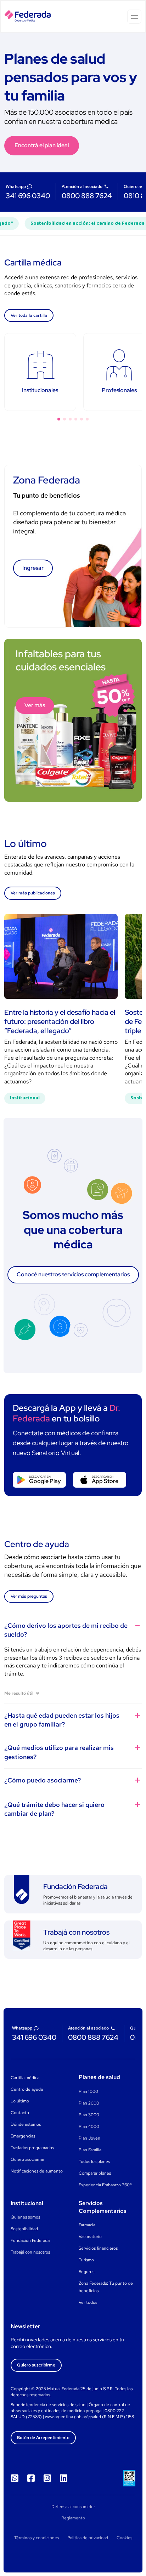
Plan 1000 (88, 2091)
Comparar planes (95, 2173)
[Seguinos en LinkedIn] (63, 2478)
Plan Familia (90, 2150)
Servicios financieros (98, 2248)
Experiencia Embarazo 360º (105, 2185)
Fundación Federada (30, 2240)
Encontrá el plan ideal (42, 145)
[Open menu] (134, 17)
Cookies (124, 2538)
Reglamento (73, 2518)
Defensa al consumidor (73, 2507)
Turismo (86, 2260)
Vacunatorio (90, 2237)
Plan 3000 (89, 2115)
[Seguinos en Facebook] (31, 2478)
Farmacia (87, 2225)
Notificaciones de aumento (37, 2171)
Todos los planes (94, 2162)
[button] (59, 419)
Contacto (20, 2113)
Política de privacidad (88, 2538)
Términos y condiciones (36, 2538)
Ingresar (33, 568)
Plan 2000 (89, 2103)
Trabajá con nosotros (30, 2252)
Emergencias (23, 2136)
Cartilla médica (25, 2078)
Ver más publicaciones (33, 893)
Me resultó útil (19, 1693)
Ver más (35, 705)
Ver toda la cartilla (29, 315)
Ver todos (88, 2302)
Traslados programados (32, 2148)
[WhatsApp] (15, 2478)
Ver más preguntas (29, 1596)
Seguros (86, 2272)
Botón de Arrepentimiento (43, 2438)
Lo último (20, 2101)
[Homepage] (28, 17)
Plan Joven (89, 2138)
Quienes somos (25, 2217)
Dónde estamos (26, 2124)
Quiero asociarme (27, 2159)
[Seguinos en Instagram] (47, 2478)
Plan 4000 (89, 2126)
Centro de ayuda (27, 2089)
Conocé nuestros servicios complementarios (73, 1274)
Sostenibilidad (24, 2229)
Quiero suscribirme (36, 2365)
